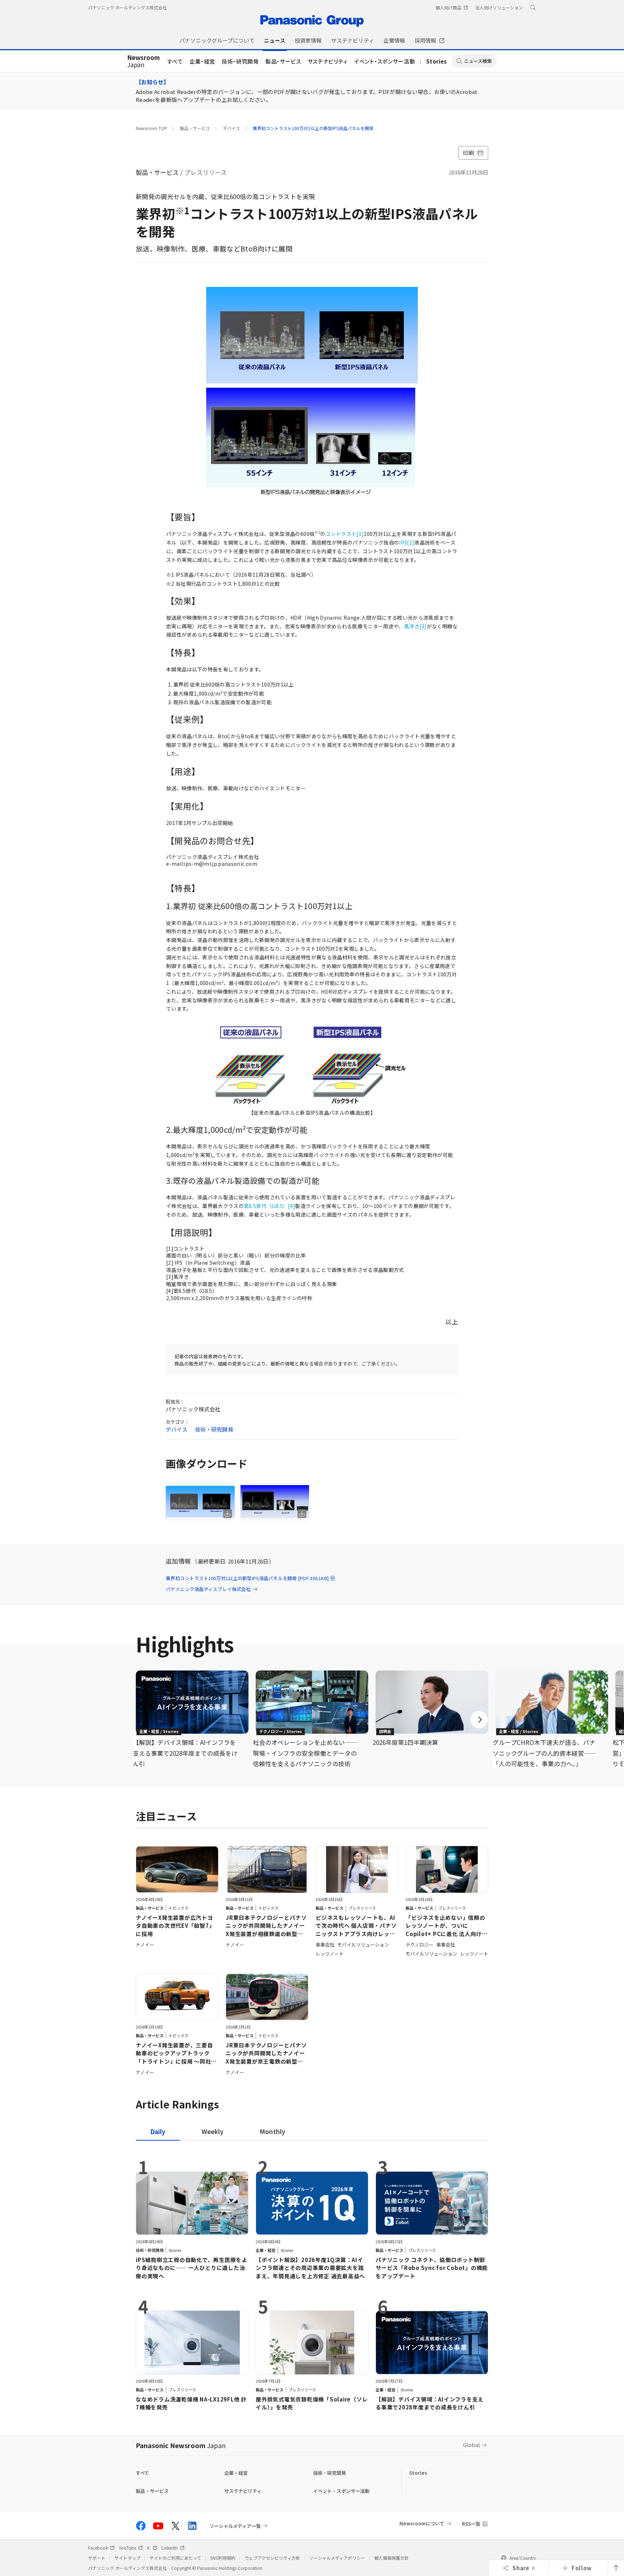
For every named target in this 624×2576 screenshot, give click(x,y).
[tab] (213, 2131)
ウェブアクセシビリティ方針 (272, 2558)
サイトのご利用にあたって (175, 2558)
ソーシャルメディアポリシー (337, 2558)
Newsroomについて (422, 2523)
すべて (175, 61)
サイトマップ (127, 2558)
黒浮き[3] (415, 626)
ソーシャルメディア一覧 (235, 2526)
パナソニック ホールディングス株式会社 (127, 7)
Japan (144, 61)
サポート (97, 2558)
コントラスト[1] (344, 534)
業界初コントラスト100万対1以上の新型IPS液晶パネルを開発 (313, 128)
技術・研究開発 (240, 61)
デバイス (231, 128)
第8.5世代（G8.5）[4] (269, 1206)
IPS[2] (407, 542)
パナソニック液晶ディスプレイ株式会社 (208, 1589)
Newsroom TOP (151, 128)
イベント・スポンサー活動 (385, 61)
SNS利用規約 (223, 2558)
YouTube (127, 2548)
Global (471, 2445)
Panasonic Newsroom (181, 2445)
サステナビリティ (328, 61)
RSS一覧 (471, 2524)
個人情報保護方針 (391, 2558)
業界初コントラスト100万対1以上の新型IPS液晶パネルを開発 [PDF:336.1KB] (247, 1578)
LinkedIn (170, 2548)
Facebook (98, 2548)
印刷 (469, 153)
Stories (437, 61)
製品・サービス (283, 61)
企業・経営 (202, 61)
